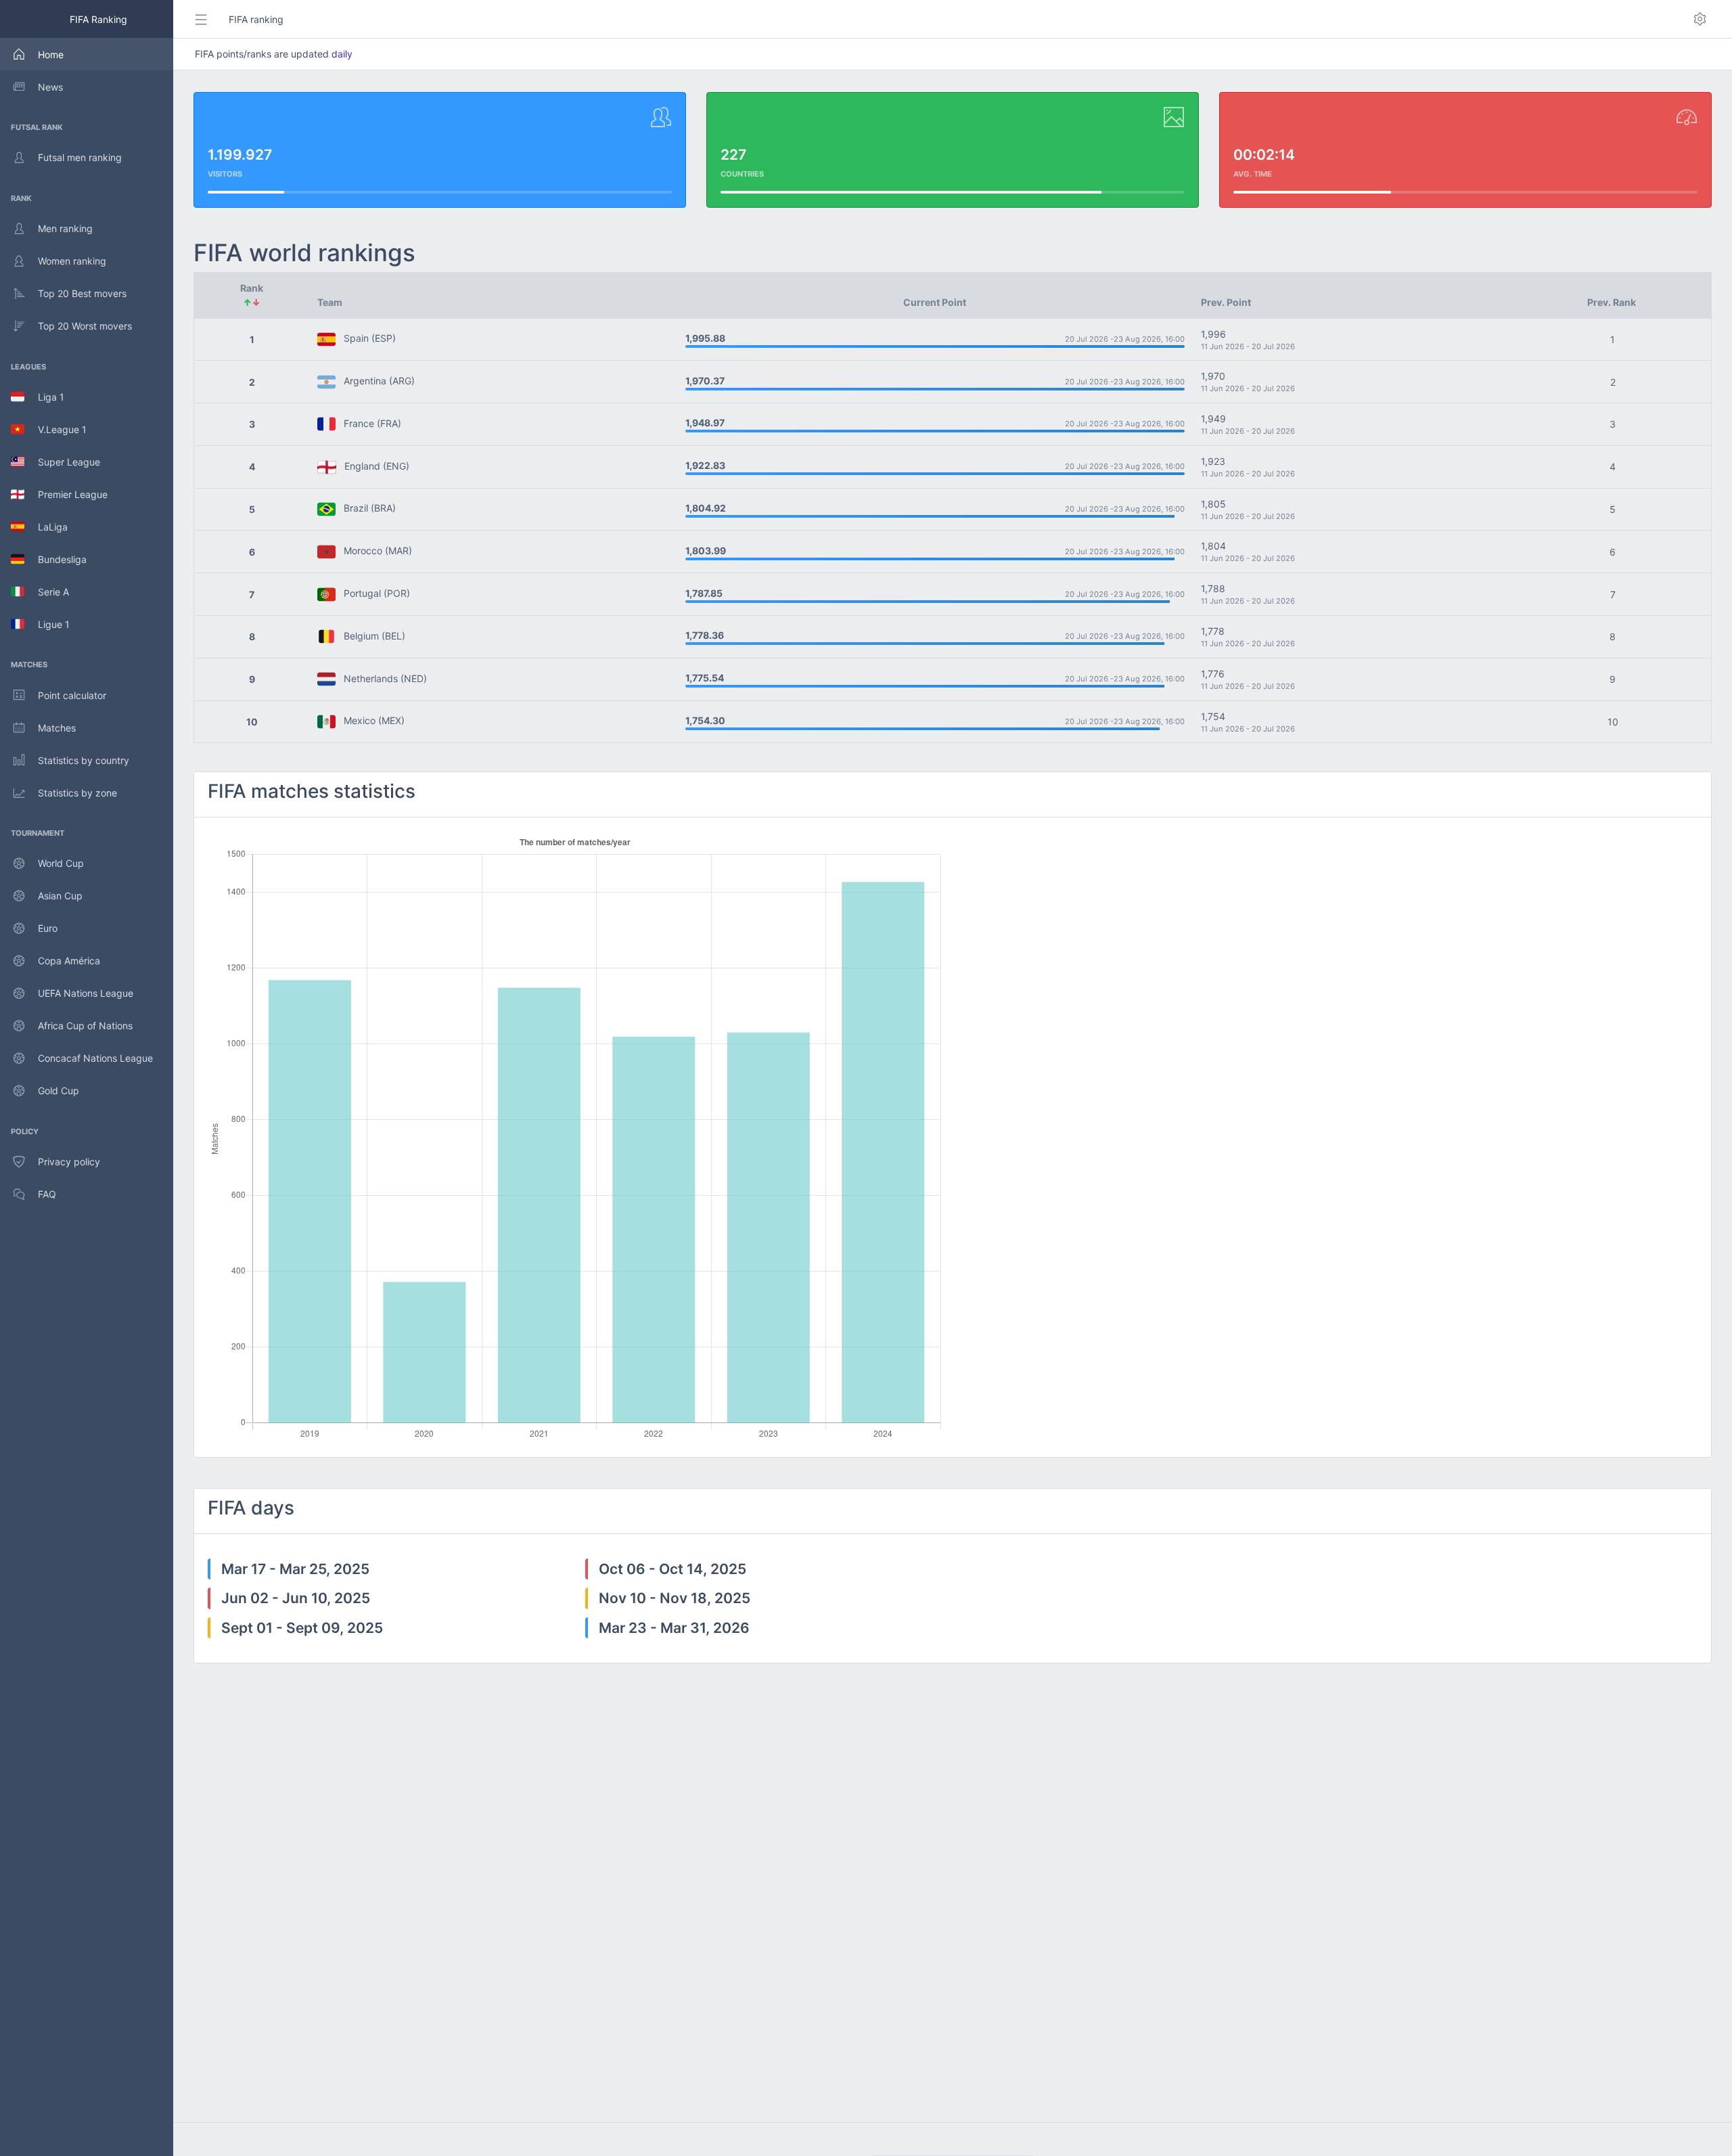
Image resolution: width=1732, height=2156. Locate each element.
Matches (57, 728)
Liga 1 (44, 397)
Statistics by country (84, 760)
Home (51, 54)
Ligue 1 (47, 624)
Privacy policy (69, 1162)
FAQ (47, 1194)
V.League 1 (55, 429)
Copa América (69, 961)
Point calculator (72, 695)
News (50, 87)
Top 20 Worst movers (85, 326)
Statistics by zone (77, 793)
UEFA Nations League (86, 993)
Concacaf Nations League (95, 1058)
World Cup (61, 863)
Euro (48, 928)
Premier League (66, 494)
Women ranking (72, 261)
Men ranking (65, 228)
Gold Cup (59, 1091)
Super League (62, 462)
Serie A (47, 592)
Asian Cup (60, 896)
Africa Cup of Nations (85, 1026)
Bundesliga (55, 559)
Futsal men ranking (80, 157)
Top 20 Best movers (82, 293)
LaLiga (46, 527)
